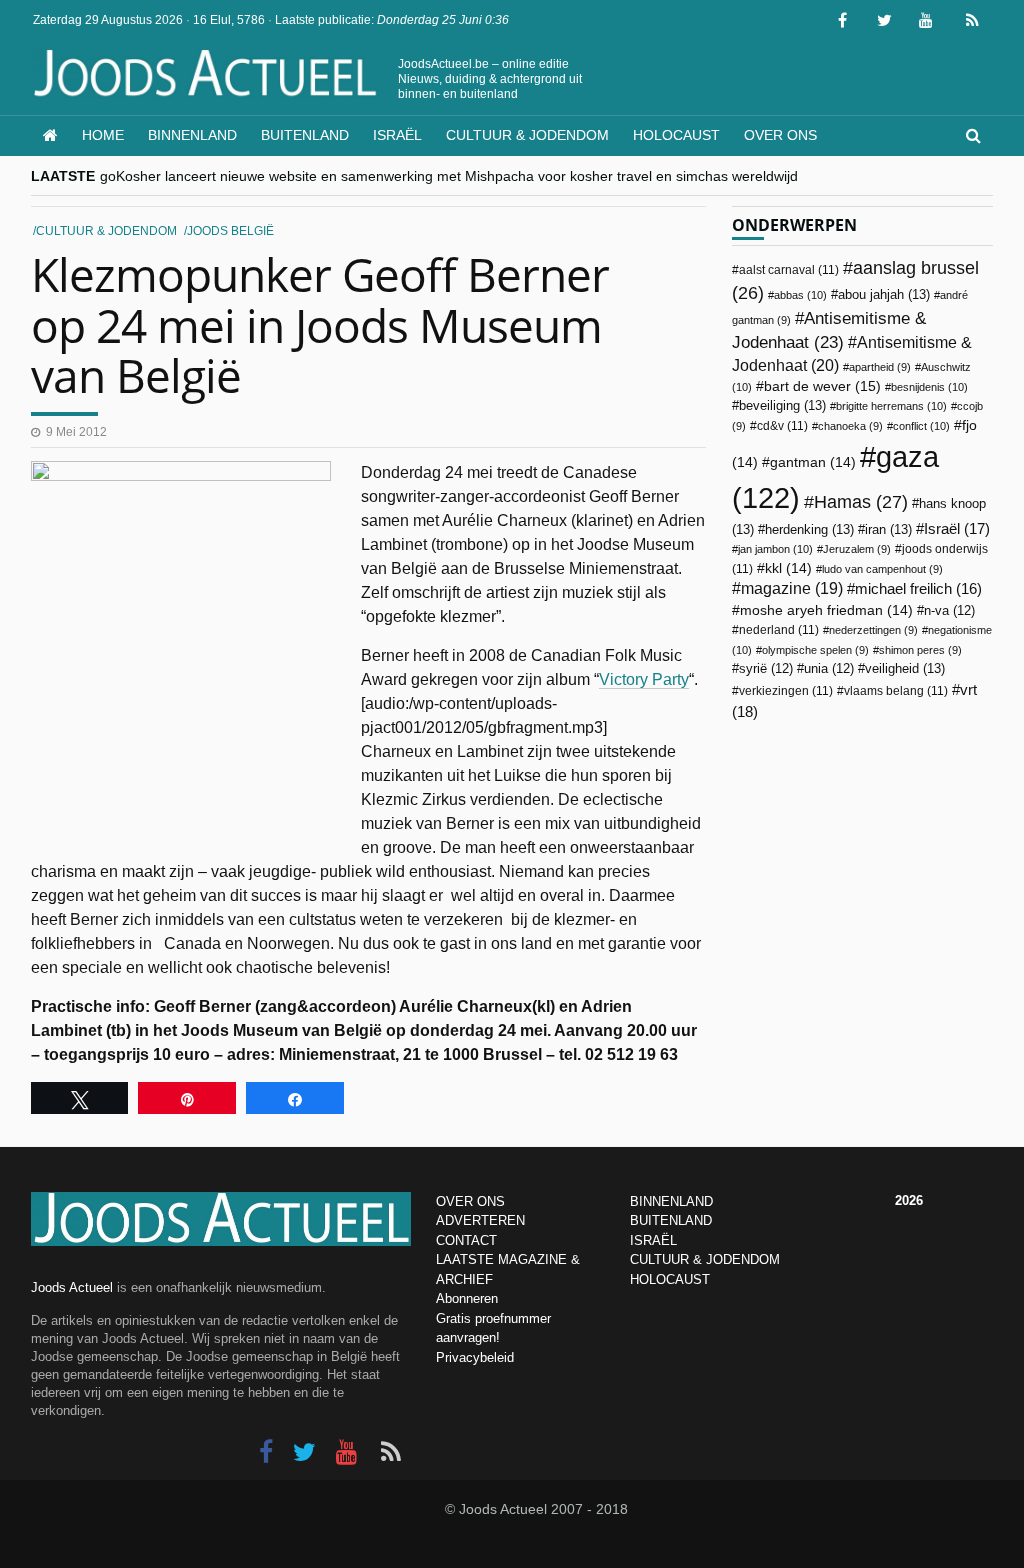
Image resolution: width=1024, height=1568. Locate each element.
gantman (813, 462)
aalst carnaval (789, 270)
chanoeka (850, 426)
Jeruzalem (857, 549)
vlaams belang (896, 691)
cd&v (782, 426)
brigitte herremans (891, 406)
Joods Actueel (72, 1287)
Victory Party (644, 679)
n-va (949, 611)
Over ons (780, 135)
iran (888, 529)
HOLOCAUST (670, 1279)
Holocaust (676, 135)
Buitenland (305, 135)
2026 (909, 1200)
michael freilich (918, 589)
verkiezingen (786, 691)
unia (829, 669)
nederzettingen (873, 630)
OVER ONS (470, 1201)
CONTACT (466, 1240)
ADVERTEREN (480, 1220)
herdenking (809, 529)
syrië (766, 669)
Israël (397, 135)
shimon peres (920, 650)
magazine (792, 588)
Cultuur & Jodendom (527, 135)
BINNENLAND (671, 1201)
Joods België (230, 231)
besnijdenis (929, 387)
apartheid (880, 367)
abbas (800, 295)
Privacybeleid (475, 1357)
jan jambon (775, 549)
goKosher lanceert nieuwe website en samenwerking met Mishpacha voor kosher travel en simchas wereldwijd (449, 176)
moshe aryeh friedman (826, 610)
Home (103, 135)
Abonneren (467, 1298)
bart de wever (822, 386)
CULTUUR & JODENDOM (705, 1259)
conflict (921, 426)
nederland (779, 630)
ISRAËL (653, 1240)
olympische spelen (815, 650)
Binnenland (192, 135)
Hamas (861, 501)
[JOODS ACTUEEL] (50, 135)
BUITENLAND (671, 1220)
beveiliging (782, 405)
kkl (788, 568)
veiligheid (905, 668)
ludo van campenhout (882, 569)
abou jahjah (884, 294)
